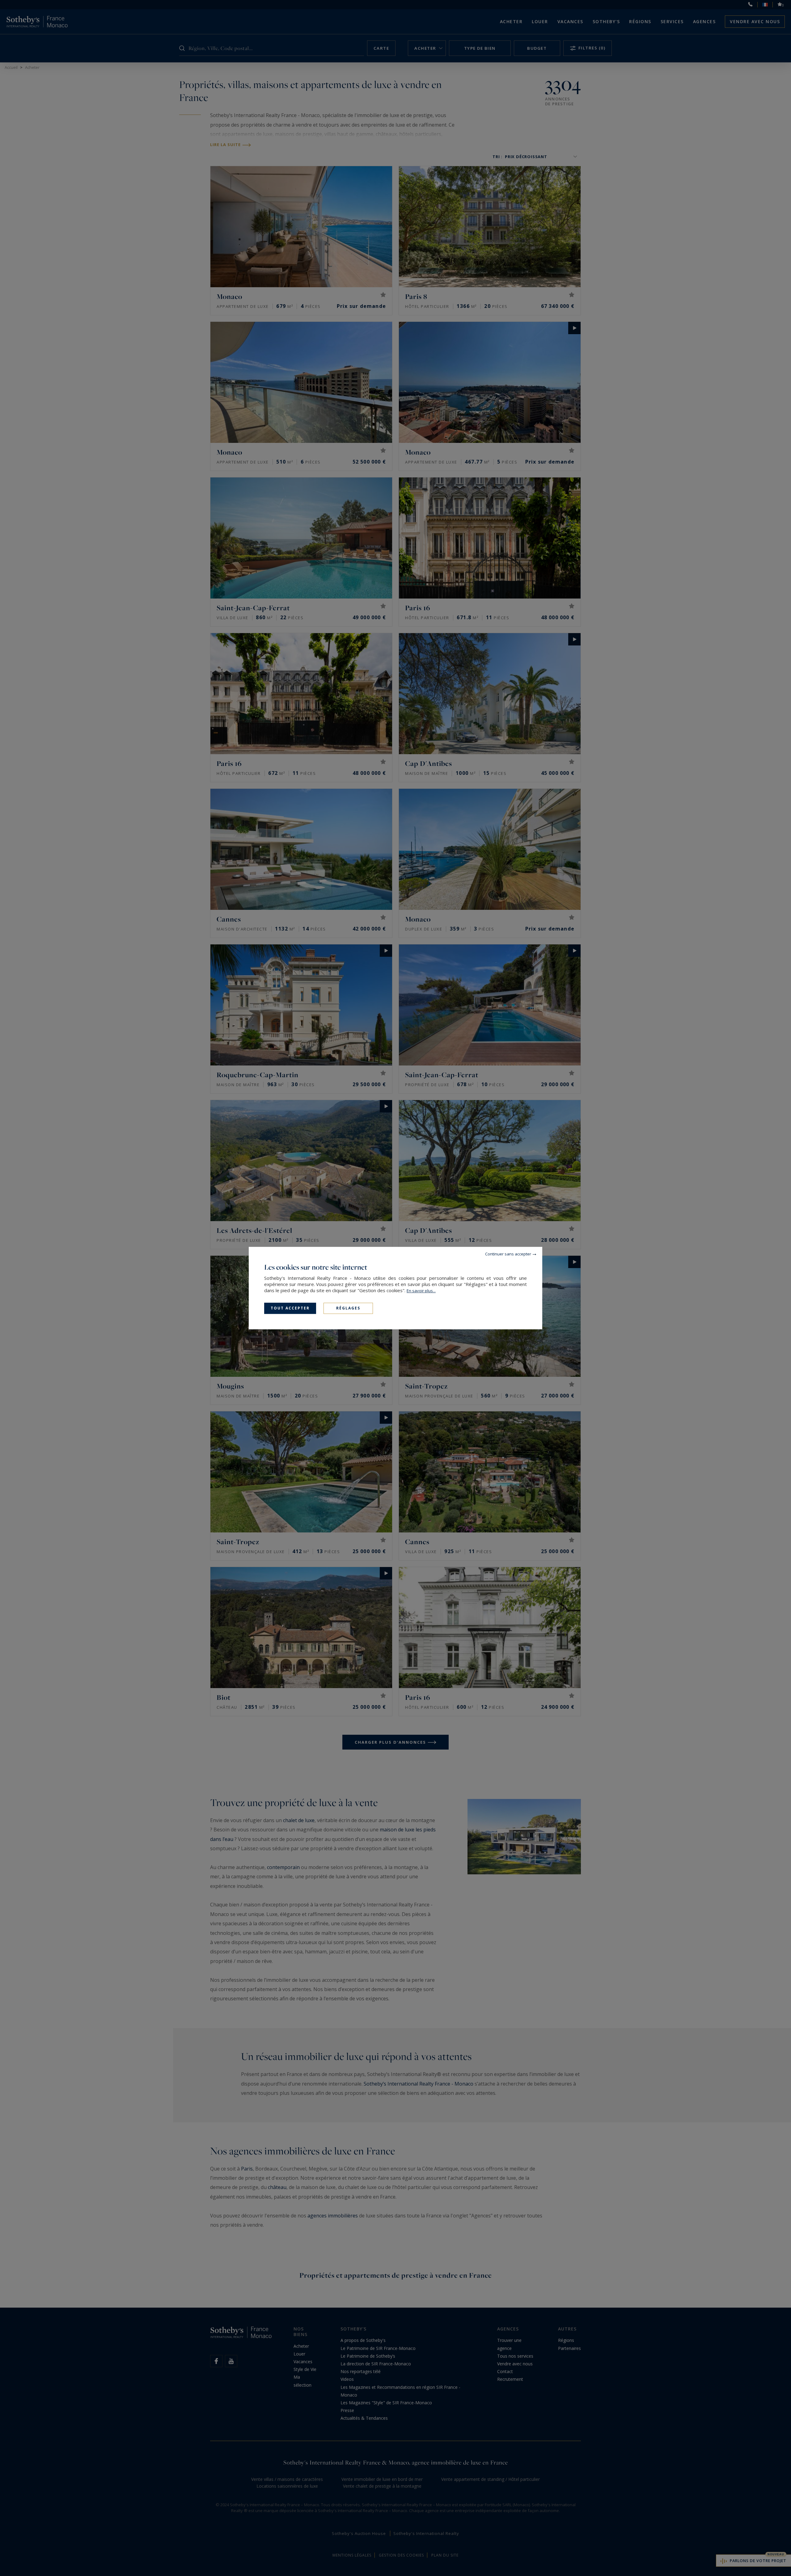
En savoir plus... (421, 1291)
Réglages (348, 1308)
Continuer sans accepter (508, 1254)
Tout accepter (290, 1308)
